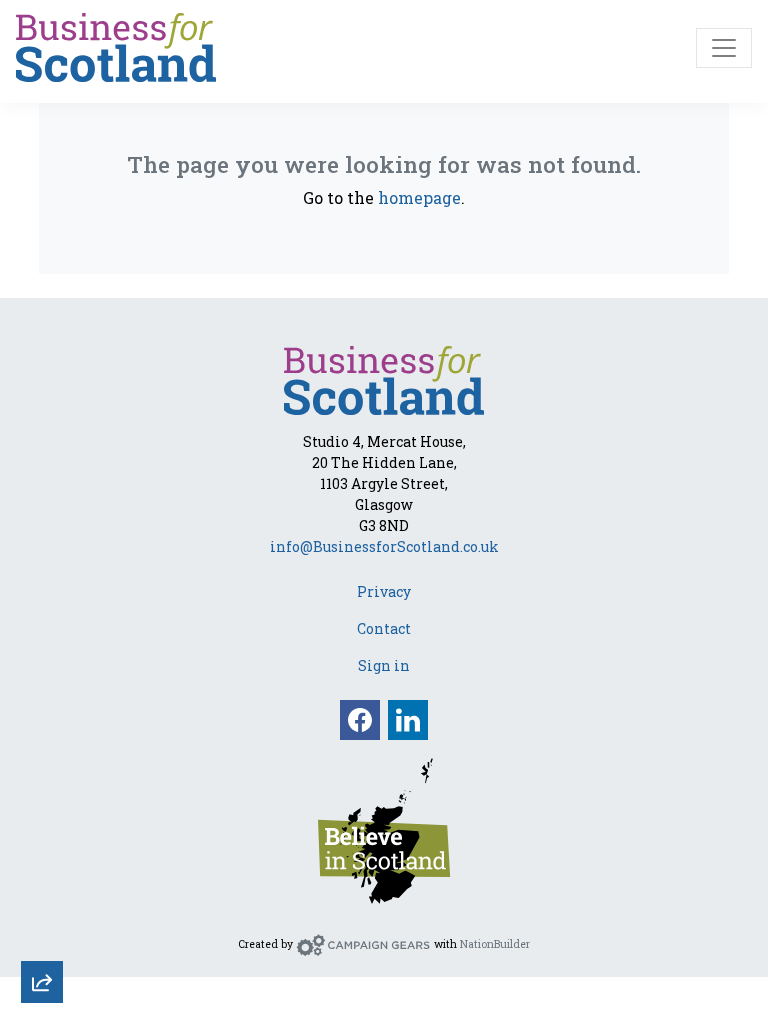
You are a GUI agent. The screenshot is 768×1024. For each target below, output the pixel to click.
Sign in (384, 665)
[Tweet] (42, 826)
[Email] (42, 772)
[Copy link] (42, 718)
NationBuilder (495, 944)
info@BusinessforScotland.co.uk (384, 546)
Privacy (384, 591)
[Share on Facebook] (42, 880)
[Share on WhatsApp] (42, 934)
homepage (419, 197)
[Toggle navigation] (724, 48)
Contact (384, 628)
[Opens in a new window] (384, 829)
